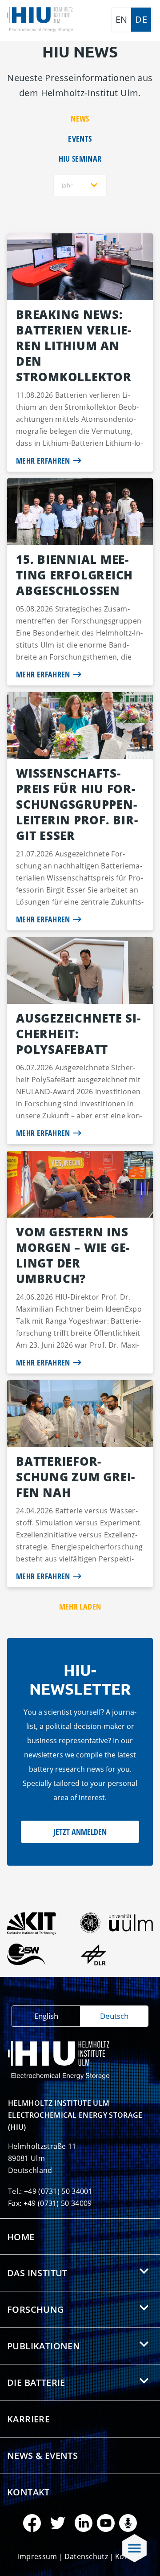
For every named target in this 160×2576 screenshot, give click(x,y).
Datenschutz (86, 2556)
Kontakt (28, 2492)
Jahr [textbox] (67, 185)
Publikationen (44, 2346)
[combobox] (80, 185)
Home (21, 2237)
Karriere (28, 2419)
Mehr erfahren (43, 461)
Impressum (38, 2556)
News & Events (42, 2456)
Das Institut (37, 2273)
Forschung (36, 2309)
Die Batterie (36, 2382)
